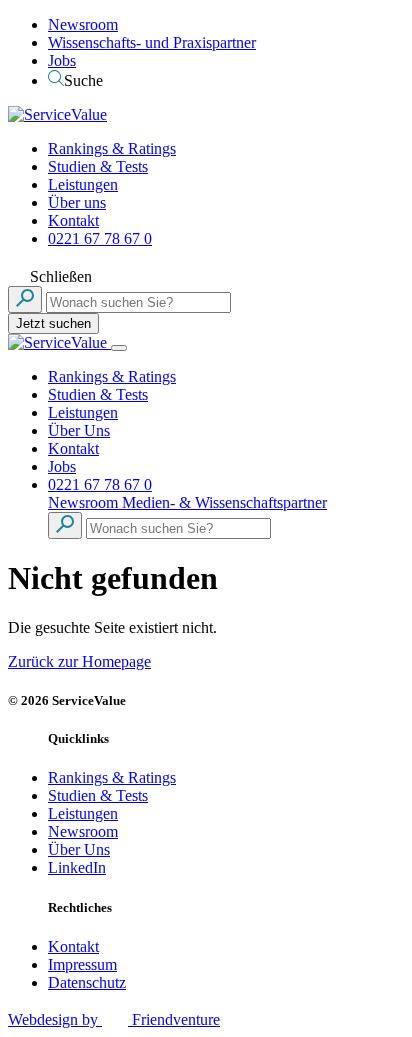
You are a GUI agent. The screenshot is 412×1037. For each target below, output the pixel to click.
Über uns (77, 202)
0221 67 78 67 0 (100, 238)
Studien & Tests (98, 166)
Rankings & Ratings (112, 148)
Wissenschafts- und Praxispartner (152, 42)
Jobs (62, 60)
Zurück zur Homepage (79, 661)
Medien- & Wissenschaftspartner (224, 502)
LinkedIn (77, 867)
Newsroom (83, 24)
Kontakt (73, 220)
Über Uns (79, 430)
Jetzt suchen (53, 323)
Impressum (82, 964)
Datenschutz (87, 982)
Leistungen (83, 184)
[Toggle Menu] (119, 348)
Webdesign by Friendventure (114, 1019)
